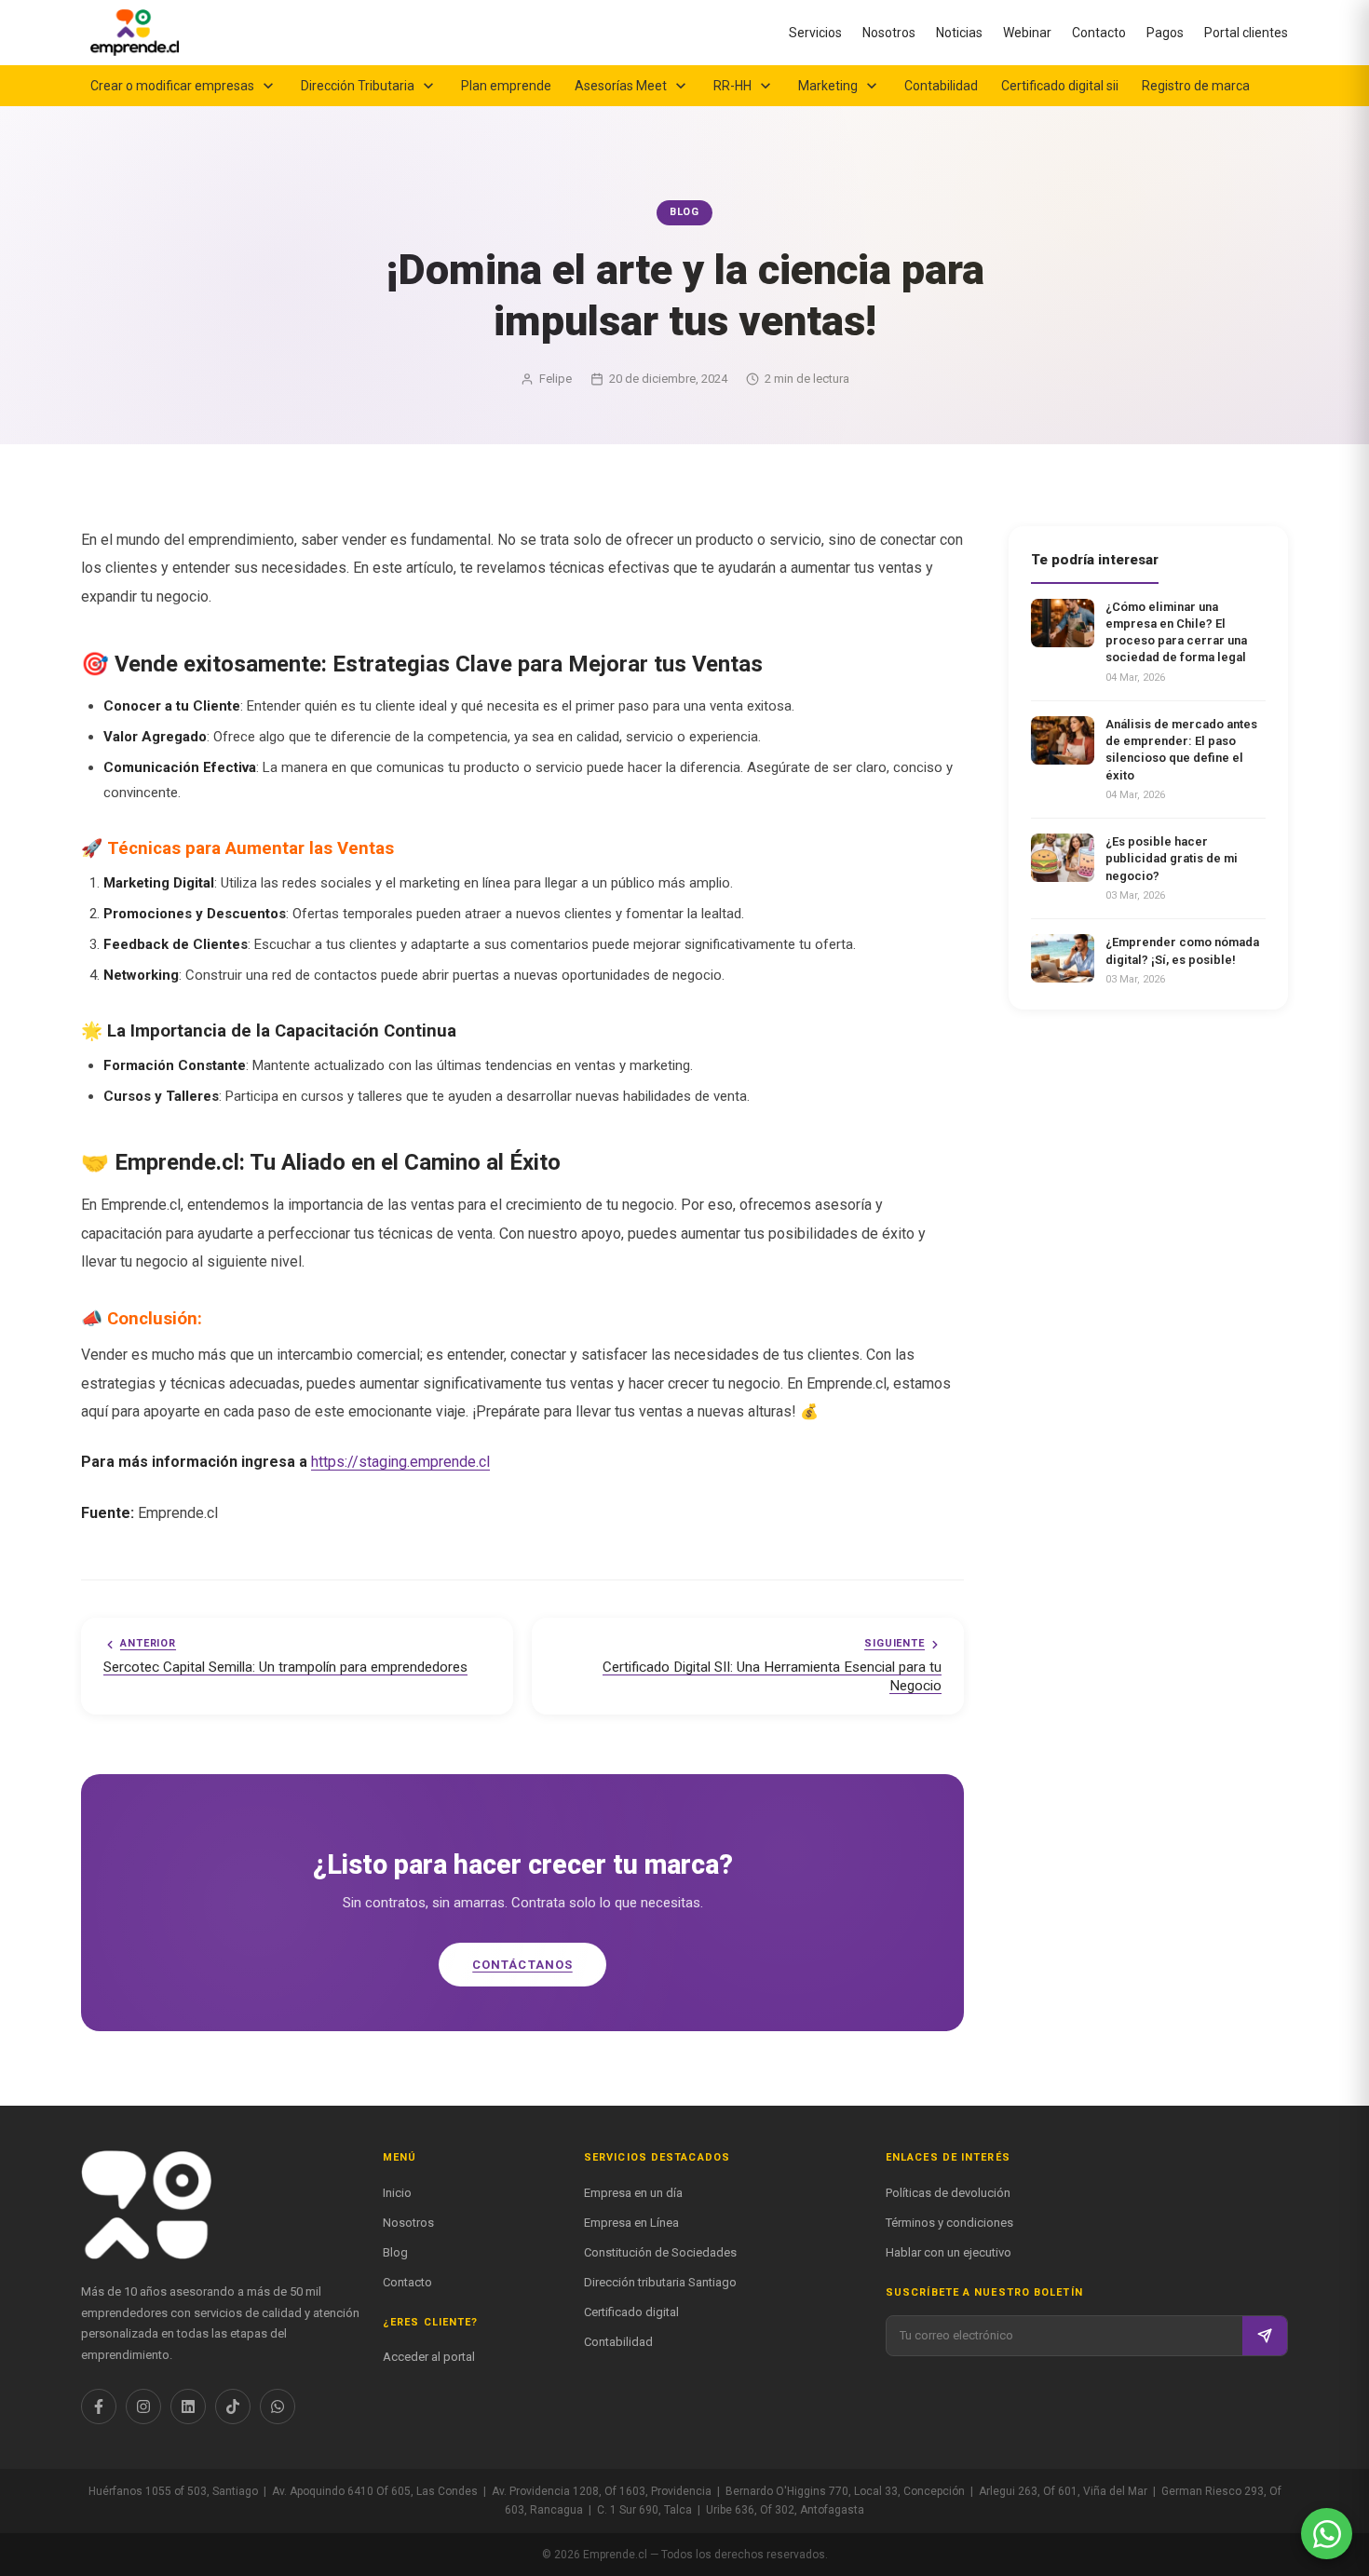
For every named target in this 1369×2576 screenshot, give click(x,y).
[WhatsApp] (278, 2407)
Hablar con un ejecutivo (949, 2252)
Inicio (397, 2193)
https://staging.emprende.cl (400, 1462)
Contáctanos (522, 1965)
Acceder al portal (429, 2357)
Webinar (1027, 33)
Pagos (1165, 33)
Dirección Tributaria (358, 86)
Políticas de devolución (948, 2193)
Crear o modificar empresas (172, 86)
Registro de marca (1196, 86)
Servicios (815, 33)
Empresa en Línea (631, 2223)
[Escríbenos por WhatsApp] (1327, 2534)
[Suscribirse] (1265, 2336)
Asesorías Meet (621, 86)
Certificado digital (631, 2312)
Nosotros (889, 33)
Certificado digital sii (1060, 86)
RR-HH (732, 86)
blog (685, 212)
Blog (395, 2252)
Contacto (1099, 33)
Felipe (556, 379)
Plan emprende (506, 86)
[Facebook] (99, 2407)
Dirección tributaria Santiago (660, 2282)
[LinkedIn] (188, 2407)
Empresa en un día (633, 2193)
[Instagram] (143, 2407)
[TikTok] (233, 2407)
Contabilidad (941, 86)
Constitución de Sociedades (660, 2252)
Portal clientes (1246, 33)
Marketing (828, 86)
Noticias (959, 33)
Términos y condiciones (949, 2223)
